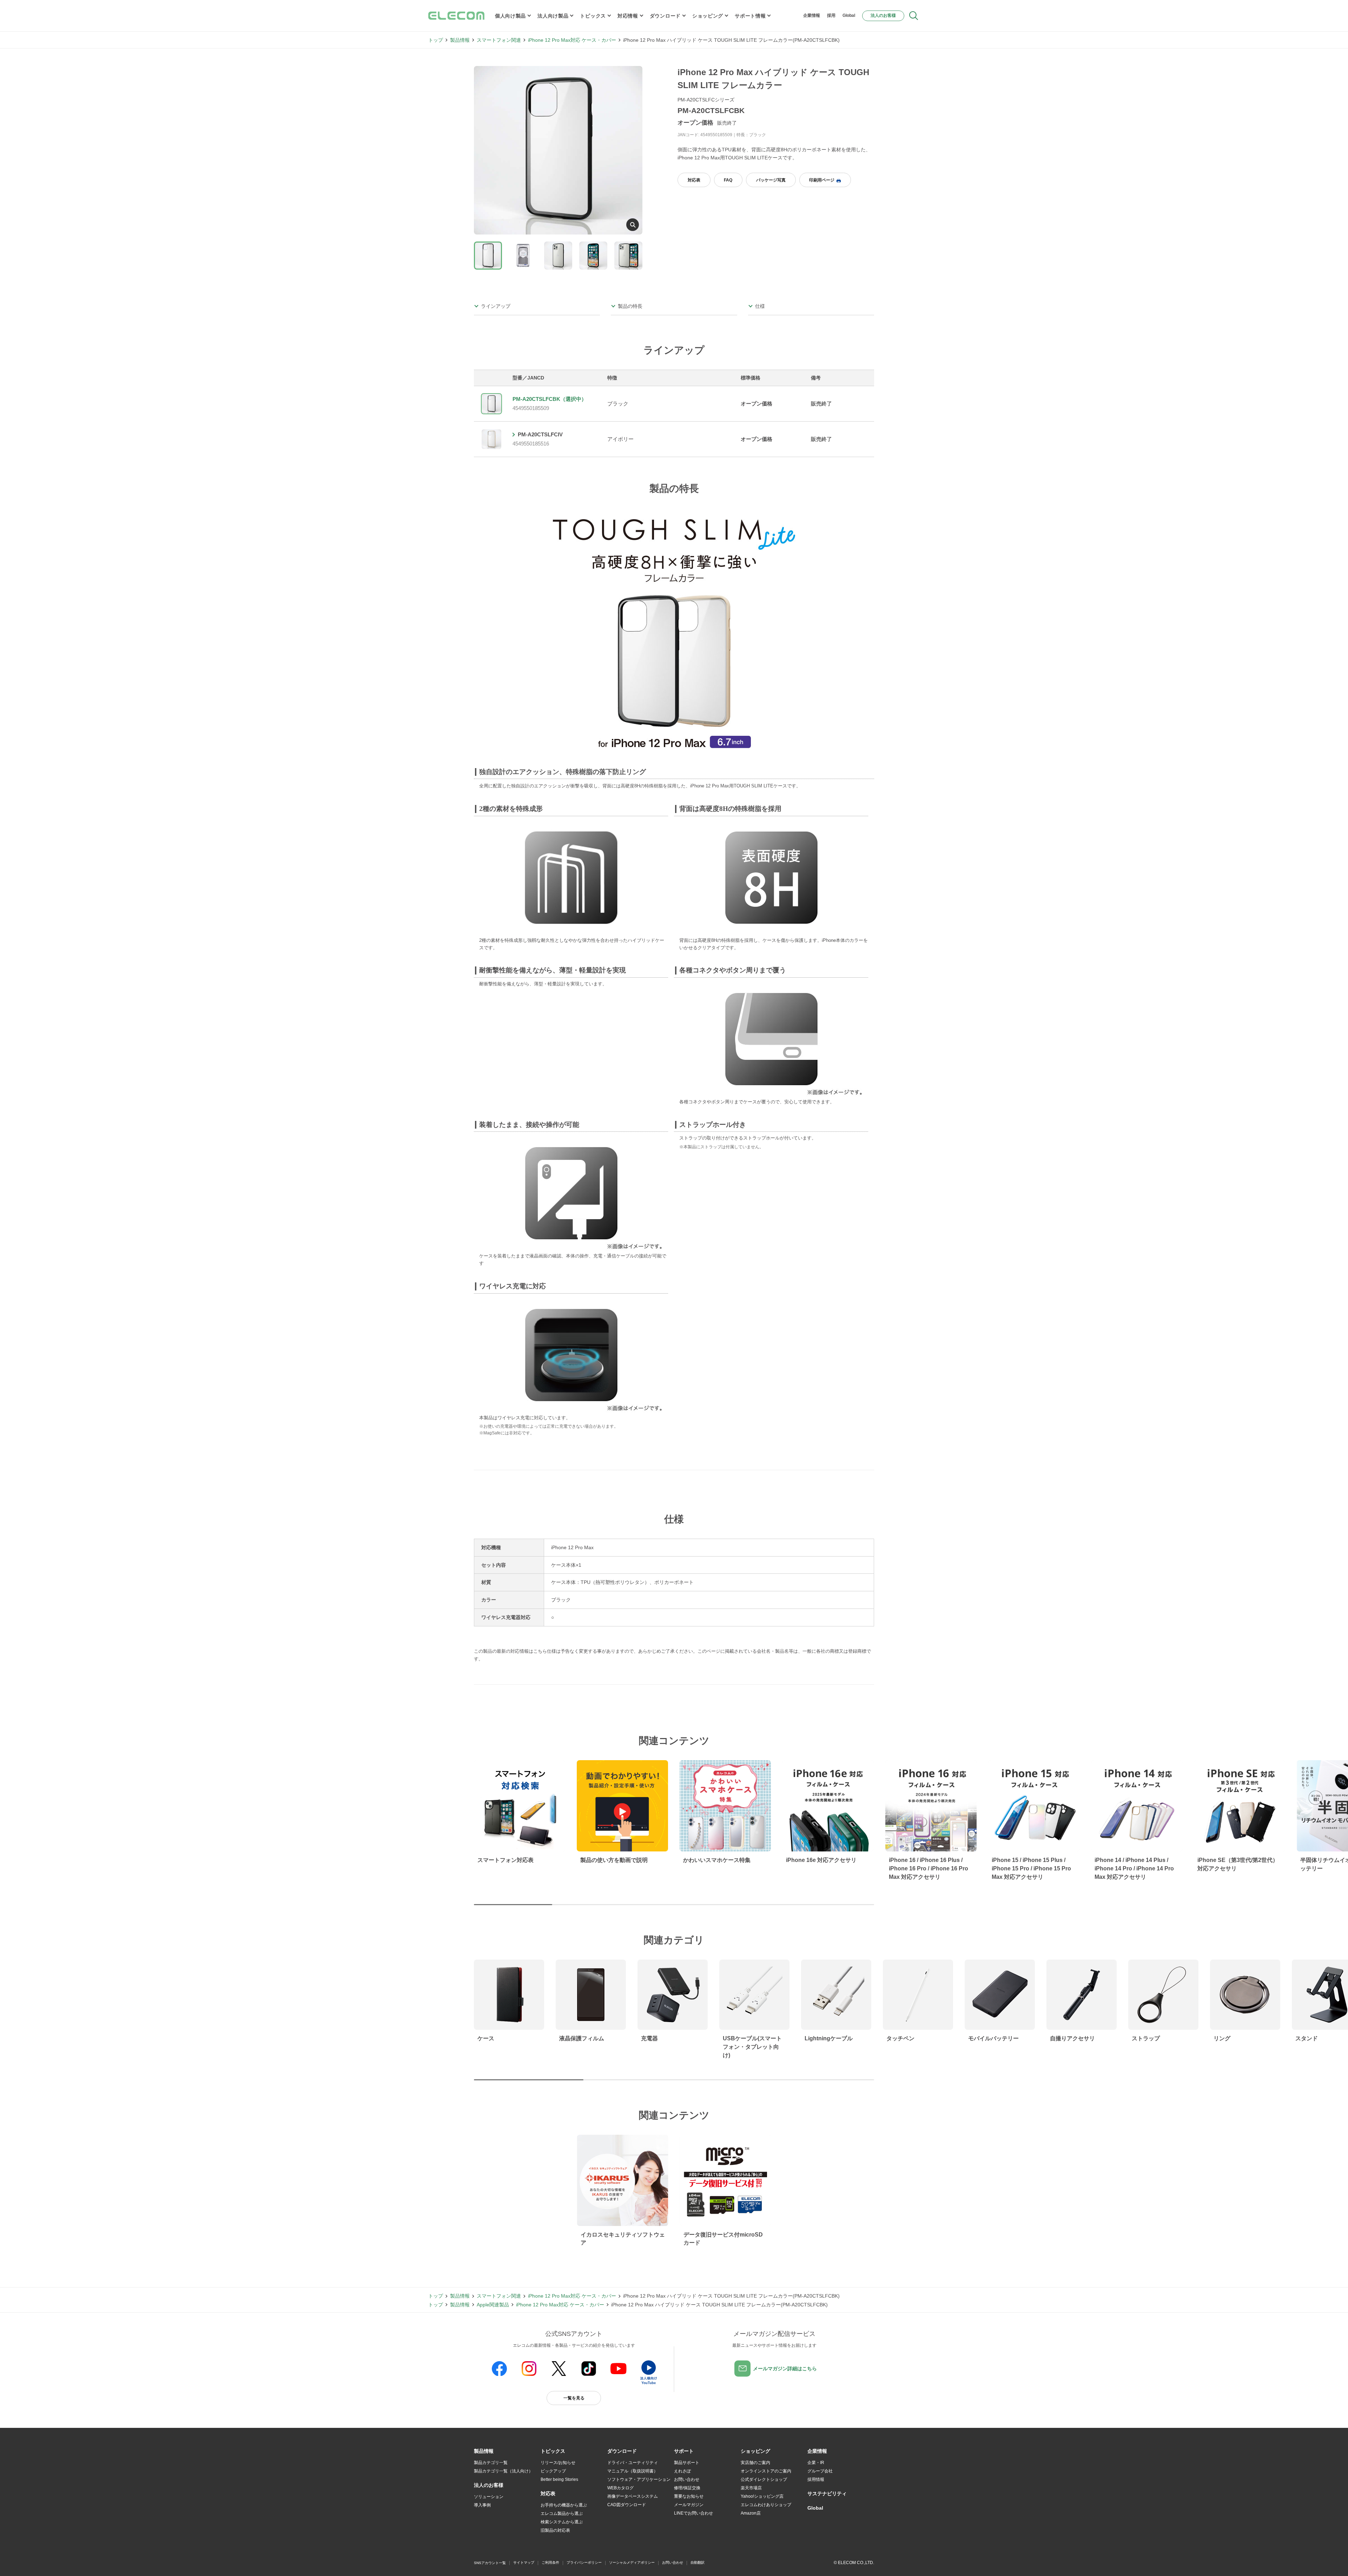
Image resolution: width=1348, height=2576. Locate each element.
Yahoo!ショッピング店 (762, 2496)
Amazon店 (751, 2513)
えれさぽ (682, 2471)
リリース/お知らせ (558, 2463)
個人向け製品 (510, 16)
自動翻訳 (698, 2562)
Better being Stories (559, 2479)
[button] (553, 2451)
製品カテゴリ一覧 (491, 2463)
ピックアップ (553, 2471)
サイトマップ (524, 2562)
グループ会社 (820, 2471)
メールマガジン (689, 2505)
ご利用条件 (550, 2562)
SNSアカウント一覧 (490, 2563)
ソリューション (489, 2497)
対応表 (694, 180)
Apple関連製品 (493, 2305)
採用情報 (816, 2479)
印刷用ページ (822, 180)
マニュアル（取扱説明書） (633, 2471)
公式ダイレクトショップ (764, 2479)
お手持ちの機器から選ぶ (564, 2505)
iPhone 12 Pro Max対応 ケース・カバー (572, 40)
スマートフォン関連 (499, 40)
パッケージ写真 (771, 180)
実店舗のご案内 (755, 2463)
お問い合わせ (687, 2479)
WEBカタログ (620, 2488)
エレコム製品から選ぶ (562, 2514)
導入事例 (482, 2505)
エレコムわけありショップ (766, 2505)
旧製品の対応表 (555, 2530)
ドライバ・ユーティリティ (633, 2463)
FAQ (728, 180)
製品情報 (460, 40)
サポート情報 (750, 16)
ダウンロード (665, 16)
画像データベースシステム (633, 2496)
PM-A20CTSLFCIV (540, 434)
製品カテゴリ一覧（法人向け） (503, 2471)
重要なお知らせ (689, 2496)
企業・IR (816, 2463)
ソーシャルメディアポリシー (632, 2562)
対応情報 (628, 16)
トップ (436, 40)
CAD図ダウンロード (627, 2505)
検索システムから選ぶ (562, 2522)
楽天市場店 (751, 2488)
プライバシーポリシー (584, 2562)
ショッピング (708, 16)
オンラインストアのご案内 (766, 2471)
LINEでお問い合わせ (693, 2513)
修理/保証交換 (687, 2488)
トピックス (593, 16)
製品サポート (687, 2463)
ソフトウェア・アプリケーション (639, 2479)
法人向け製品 (553, 16)
